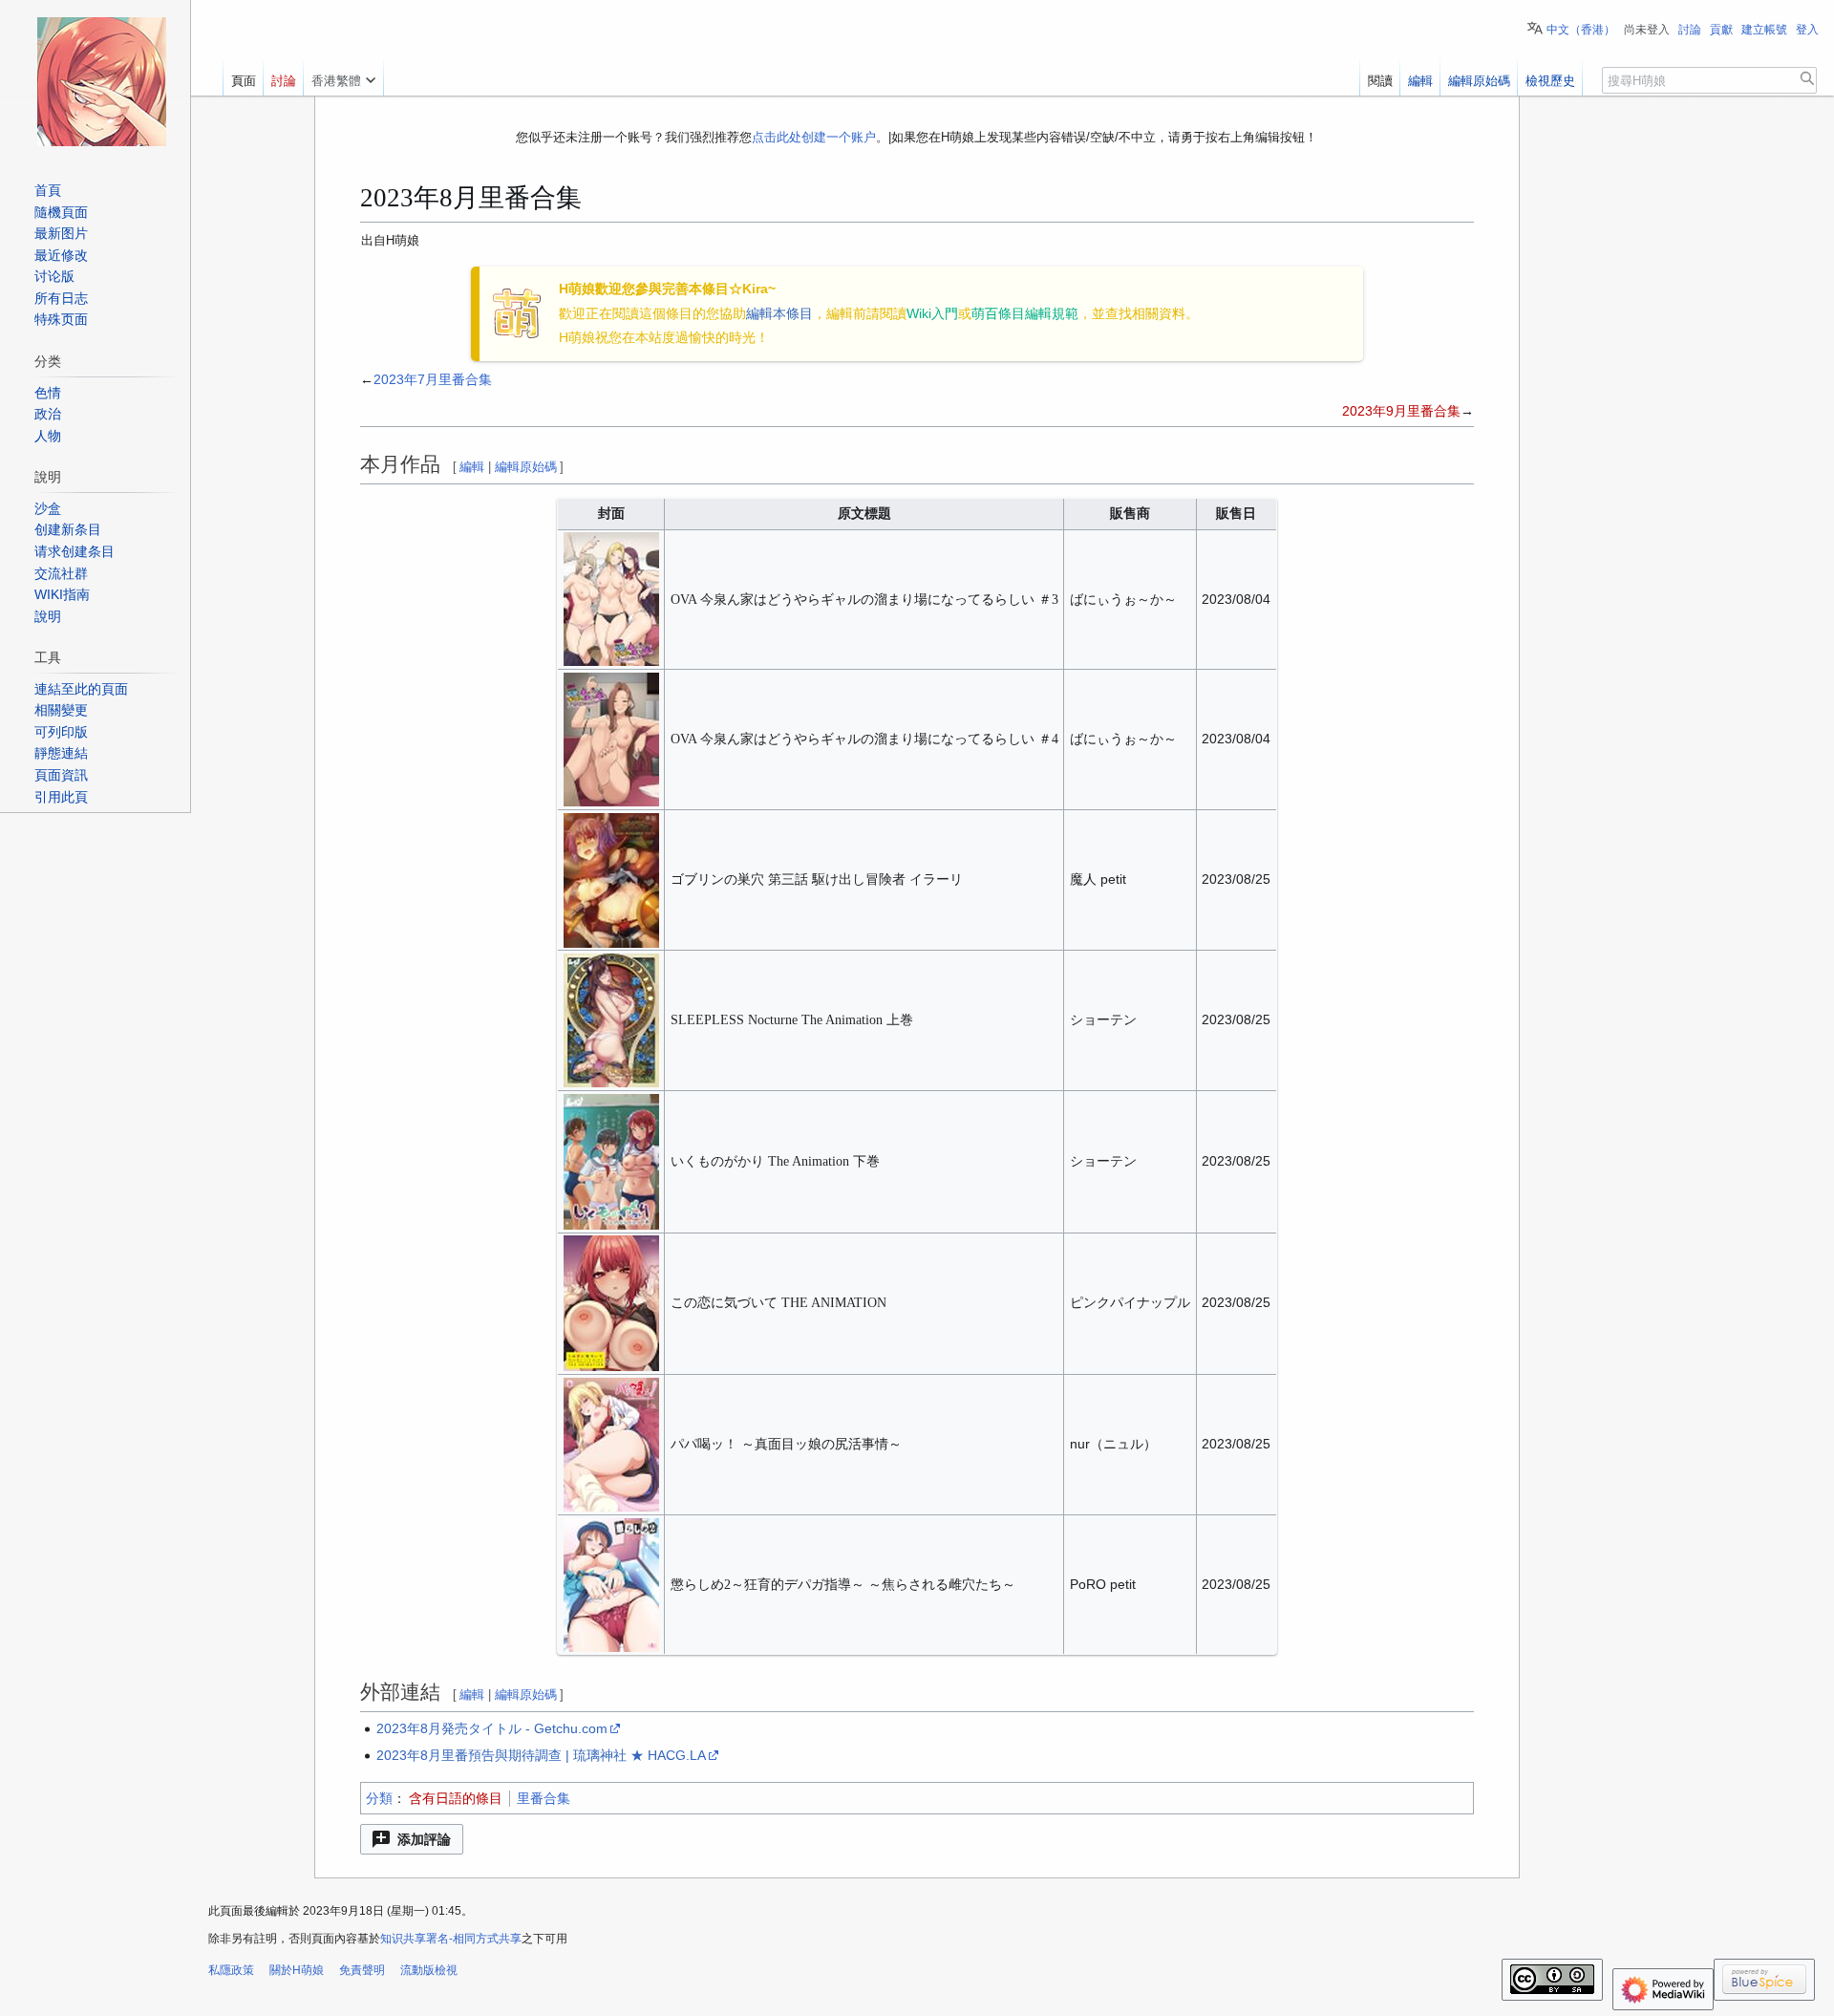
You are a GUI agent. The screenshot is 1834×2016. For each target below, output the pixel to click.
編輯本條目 (779, 313)
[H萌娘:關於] (517, 312)
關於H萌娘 (297, 1970)
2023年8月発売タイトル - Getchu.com (492, 1728)
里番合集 (544, 1798)
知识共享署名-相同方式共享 (451, 1939)
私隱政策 (231, 1970)
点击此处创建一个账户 (814, 137)
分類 (379, 1798)
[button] (412, 1839)
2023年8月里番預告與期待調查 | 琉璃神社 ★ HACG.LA (541, 1755)
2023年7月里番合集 (433, 379)
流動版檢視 (429, 1970)
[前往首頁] (101, 81)
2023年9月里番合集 (1401, 411)
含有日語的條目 (456, 1798)
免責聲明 (362, 1970)
